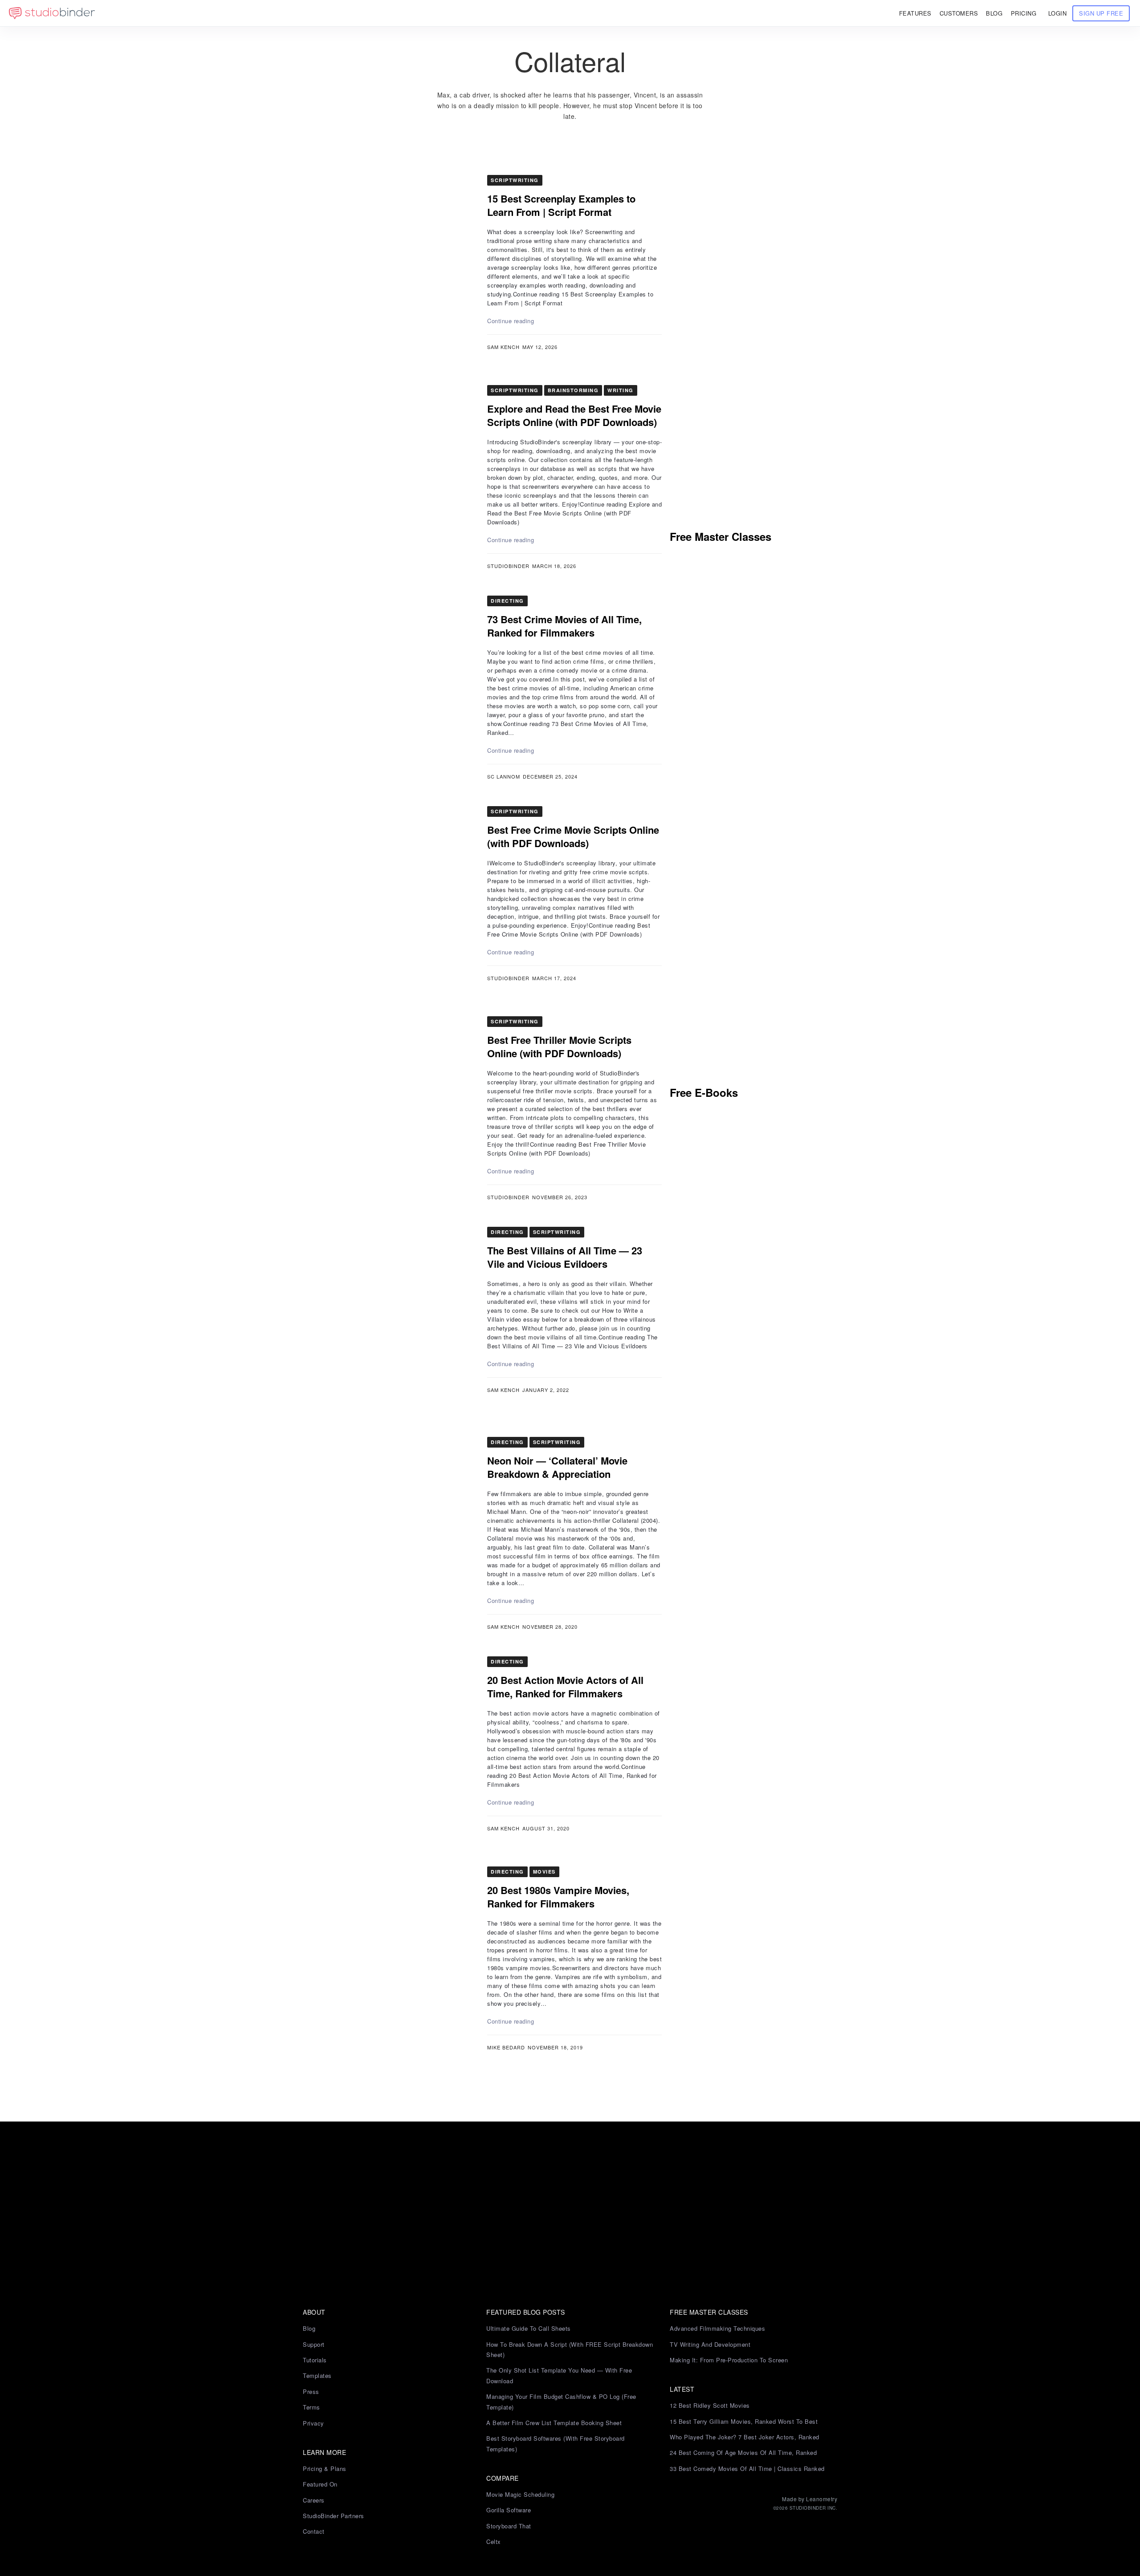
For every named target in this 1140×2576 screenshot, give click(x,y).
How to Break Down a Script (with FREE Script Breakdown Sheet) (570, 2349)
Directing (507, 601)
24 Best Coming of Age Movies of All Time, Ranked (743, 2452)
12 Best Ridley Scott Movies (710, 2405)
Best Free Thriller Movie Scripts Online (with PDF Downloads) (559, 1047)
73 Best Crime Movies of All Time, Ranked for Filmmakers (564, 626)
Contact (314, 2531)
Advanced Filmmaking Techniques (717, 2328)
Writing (621, 390)
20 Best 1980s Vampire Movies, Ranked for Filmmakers (558, 1897)
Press (311, 2391)
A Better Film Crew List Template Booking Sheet (554, 2423)
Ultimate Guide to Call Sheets (529, 2328)
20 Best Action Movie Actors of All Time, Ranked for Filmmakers (565, 1687)
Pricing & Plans (325, 2468)
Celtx (494, 2542)
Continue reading (511, 321)
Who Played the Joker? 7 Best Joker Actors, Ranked (745, 2437)
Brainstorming (573, 390)
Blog (309, 2328)
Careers (314, 2500)
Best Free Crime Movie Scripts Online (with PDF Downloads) (573, 836)
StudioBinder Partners (334, 2516)
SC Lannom (504, 776)
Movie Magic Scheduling (520, 2494)
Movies (544, 1872)
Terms (311, 2407)
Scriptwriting (515, 180)
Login (1058, 13)
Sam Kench (503, 347)
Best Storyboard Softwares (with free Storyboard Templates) (556, 2443)
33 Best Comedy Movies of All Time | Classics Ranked (747, 2468)
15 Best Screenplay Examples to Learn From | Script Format (561, 205)
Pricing (1024, 13)
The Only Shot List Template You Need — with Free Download (559, 2375)
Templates (317, 2375)
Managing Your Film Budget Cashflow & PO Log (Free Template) (561, 2402)
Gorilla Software (509, 2510)
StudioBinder (508, 566)
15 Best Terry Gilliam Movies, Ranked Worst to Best (744, 2421)
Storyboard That (509, 2526)
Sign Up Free (1101, 13)
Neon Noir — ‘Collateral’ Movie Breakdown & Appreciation (557, 1467)
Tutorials (315, 2360)
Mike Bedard (506, 2047)
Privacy (313, 2423)
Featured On (320, 2484)
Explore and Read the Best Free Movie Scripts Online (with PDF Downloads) (574, 415)
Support (314, 2344)
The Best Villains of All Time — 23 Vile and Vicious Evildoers (565, 1257)
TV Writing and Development (710, 2344)
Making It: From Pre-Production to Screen (729, 2360)
